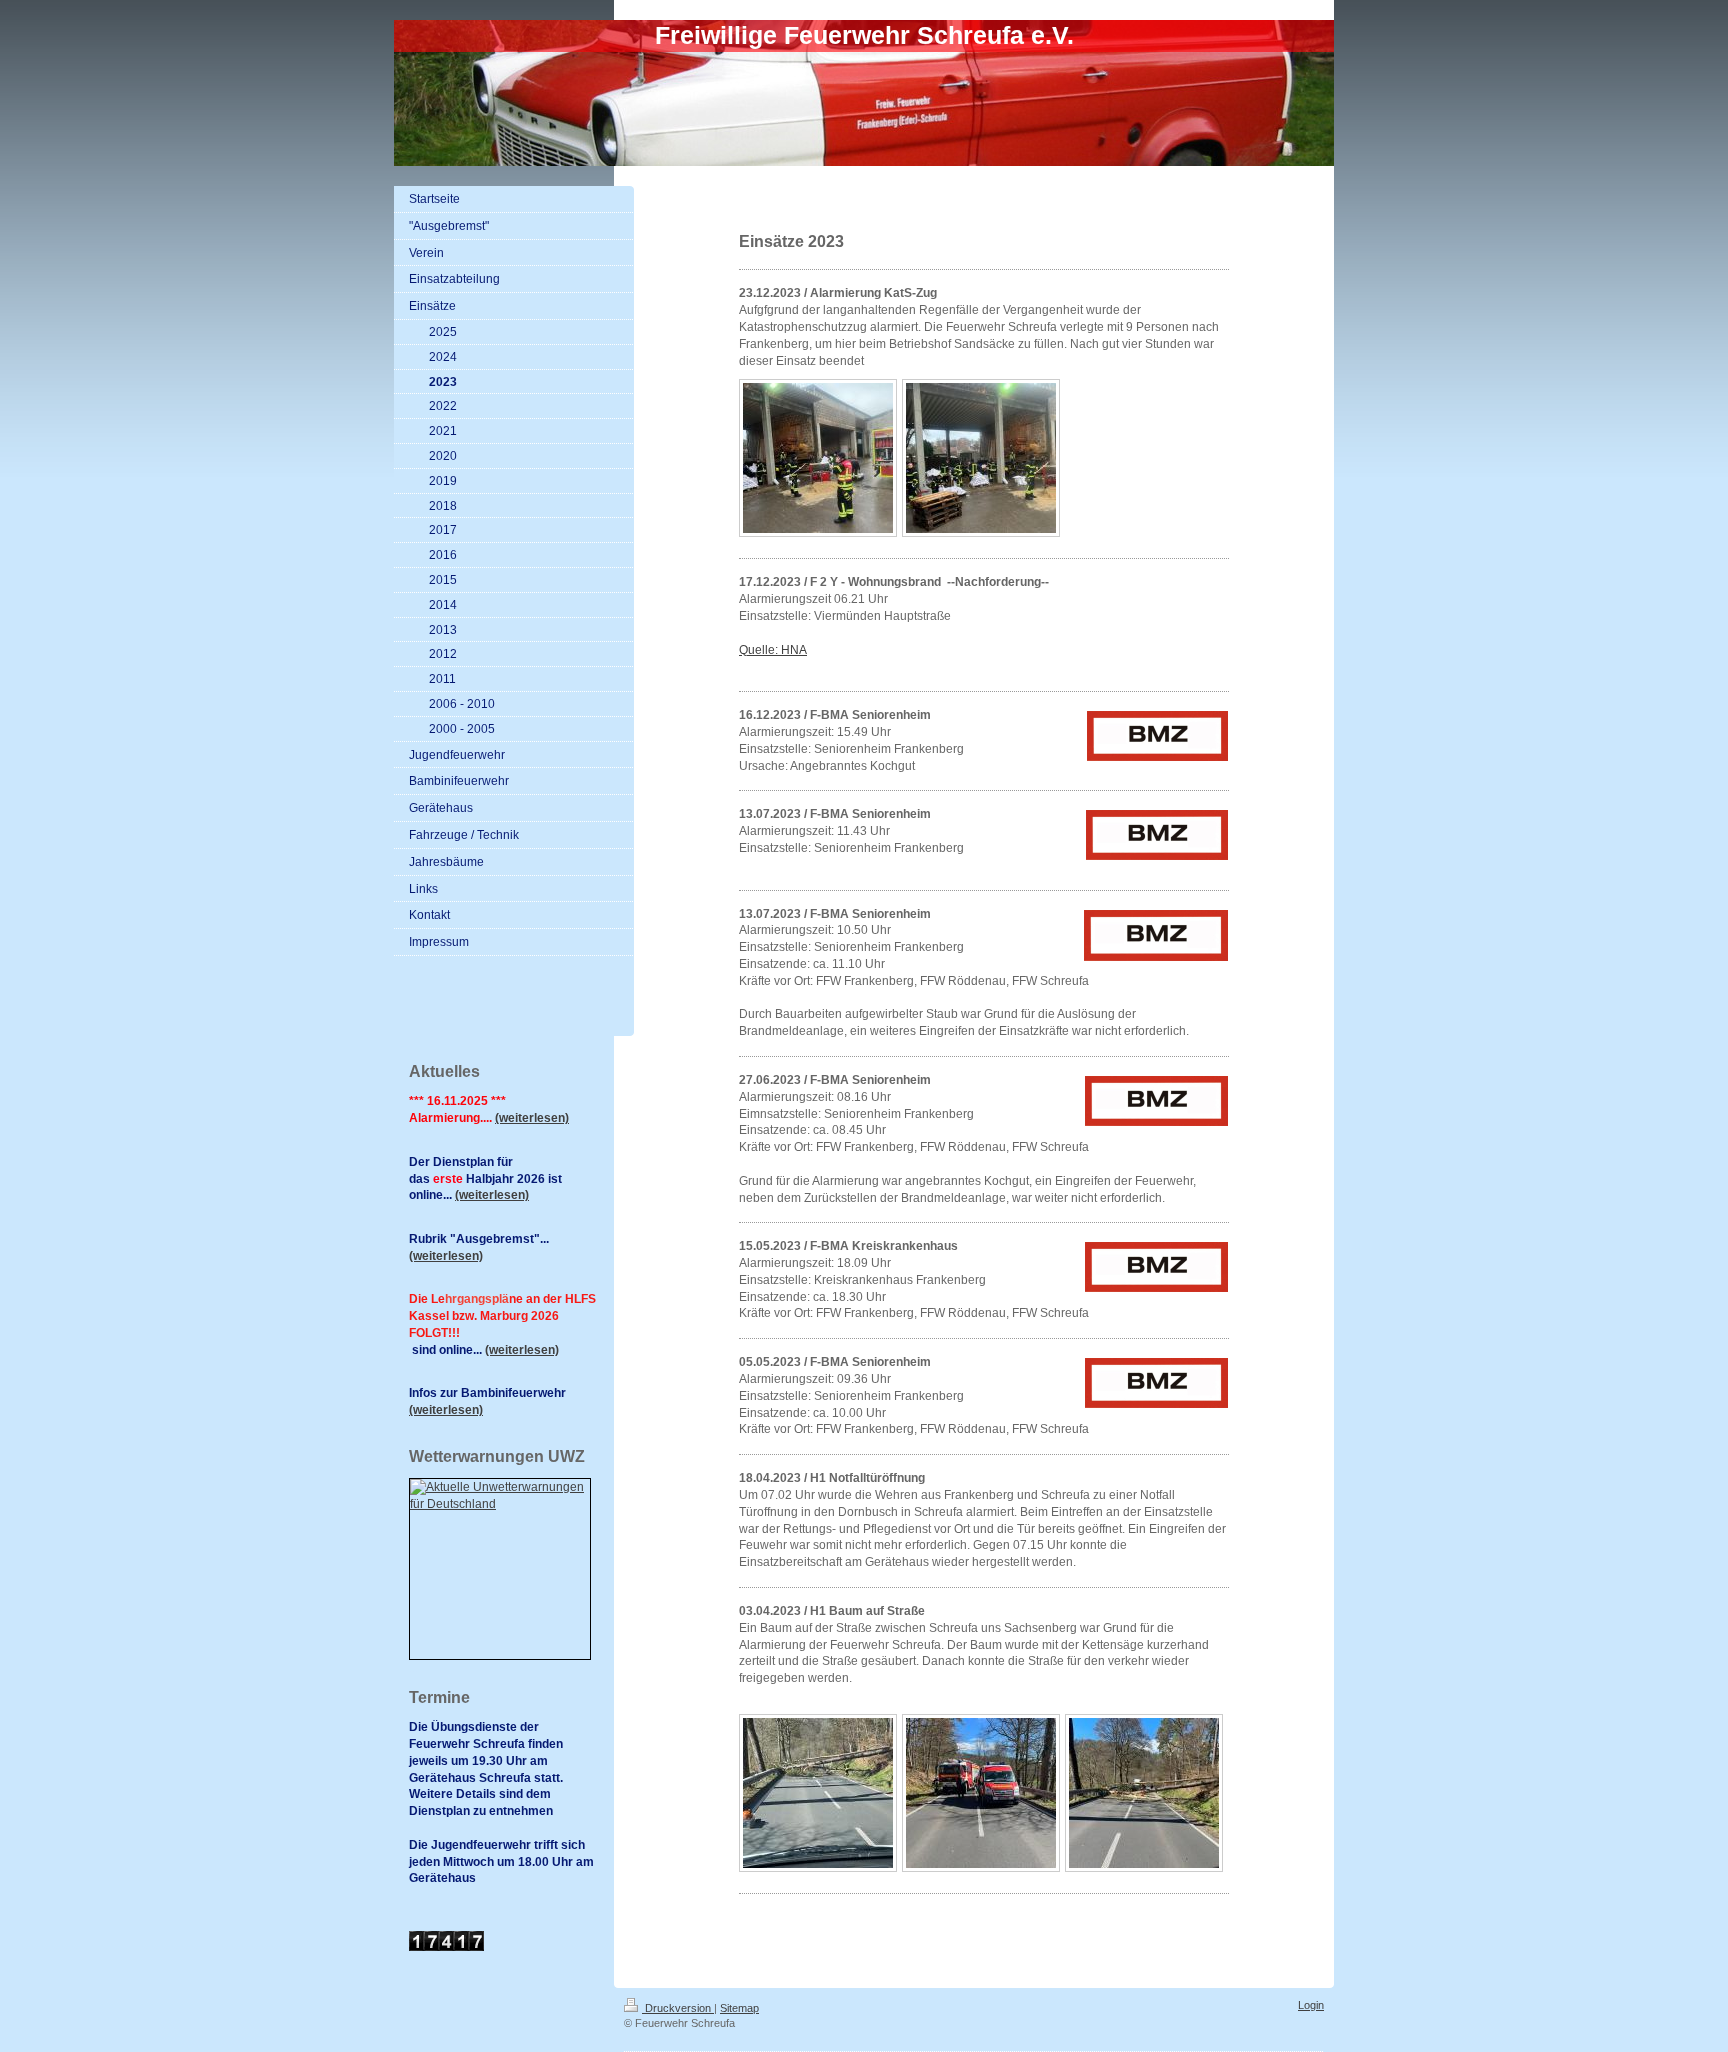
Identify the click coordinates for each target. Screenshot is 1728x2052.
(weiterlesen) (532, 1118)
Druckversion (678, 2008)
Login (1311, 2005)
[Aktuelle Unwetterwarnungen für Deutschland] (500, 1496)
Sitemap (739, 2008)
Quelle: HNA (773, 650)
